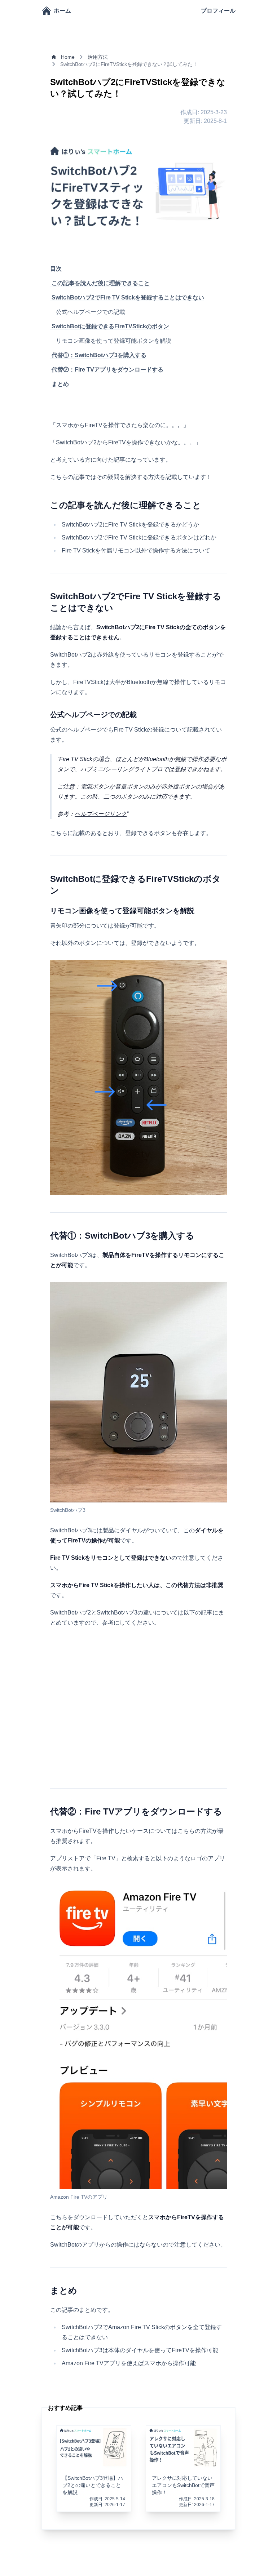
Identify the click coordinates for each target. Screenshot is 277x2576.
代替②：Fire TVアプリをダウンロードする (107, 370)
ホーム (62, 11)
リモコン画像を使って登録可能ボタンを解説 (114, 341)
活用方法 (98, 57)
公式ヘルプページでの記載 (91, 312)
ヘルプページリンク (101, 814)
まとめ (60, 384)
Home (68, 57)
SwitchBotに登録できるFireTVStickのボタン (110, 326)
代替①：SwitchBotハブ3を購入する (99, 355)
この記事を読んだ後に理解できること (101, 283)
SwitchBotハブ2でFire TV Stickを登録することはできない (128, 297)
